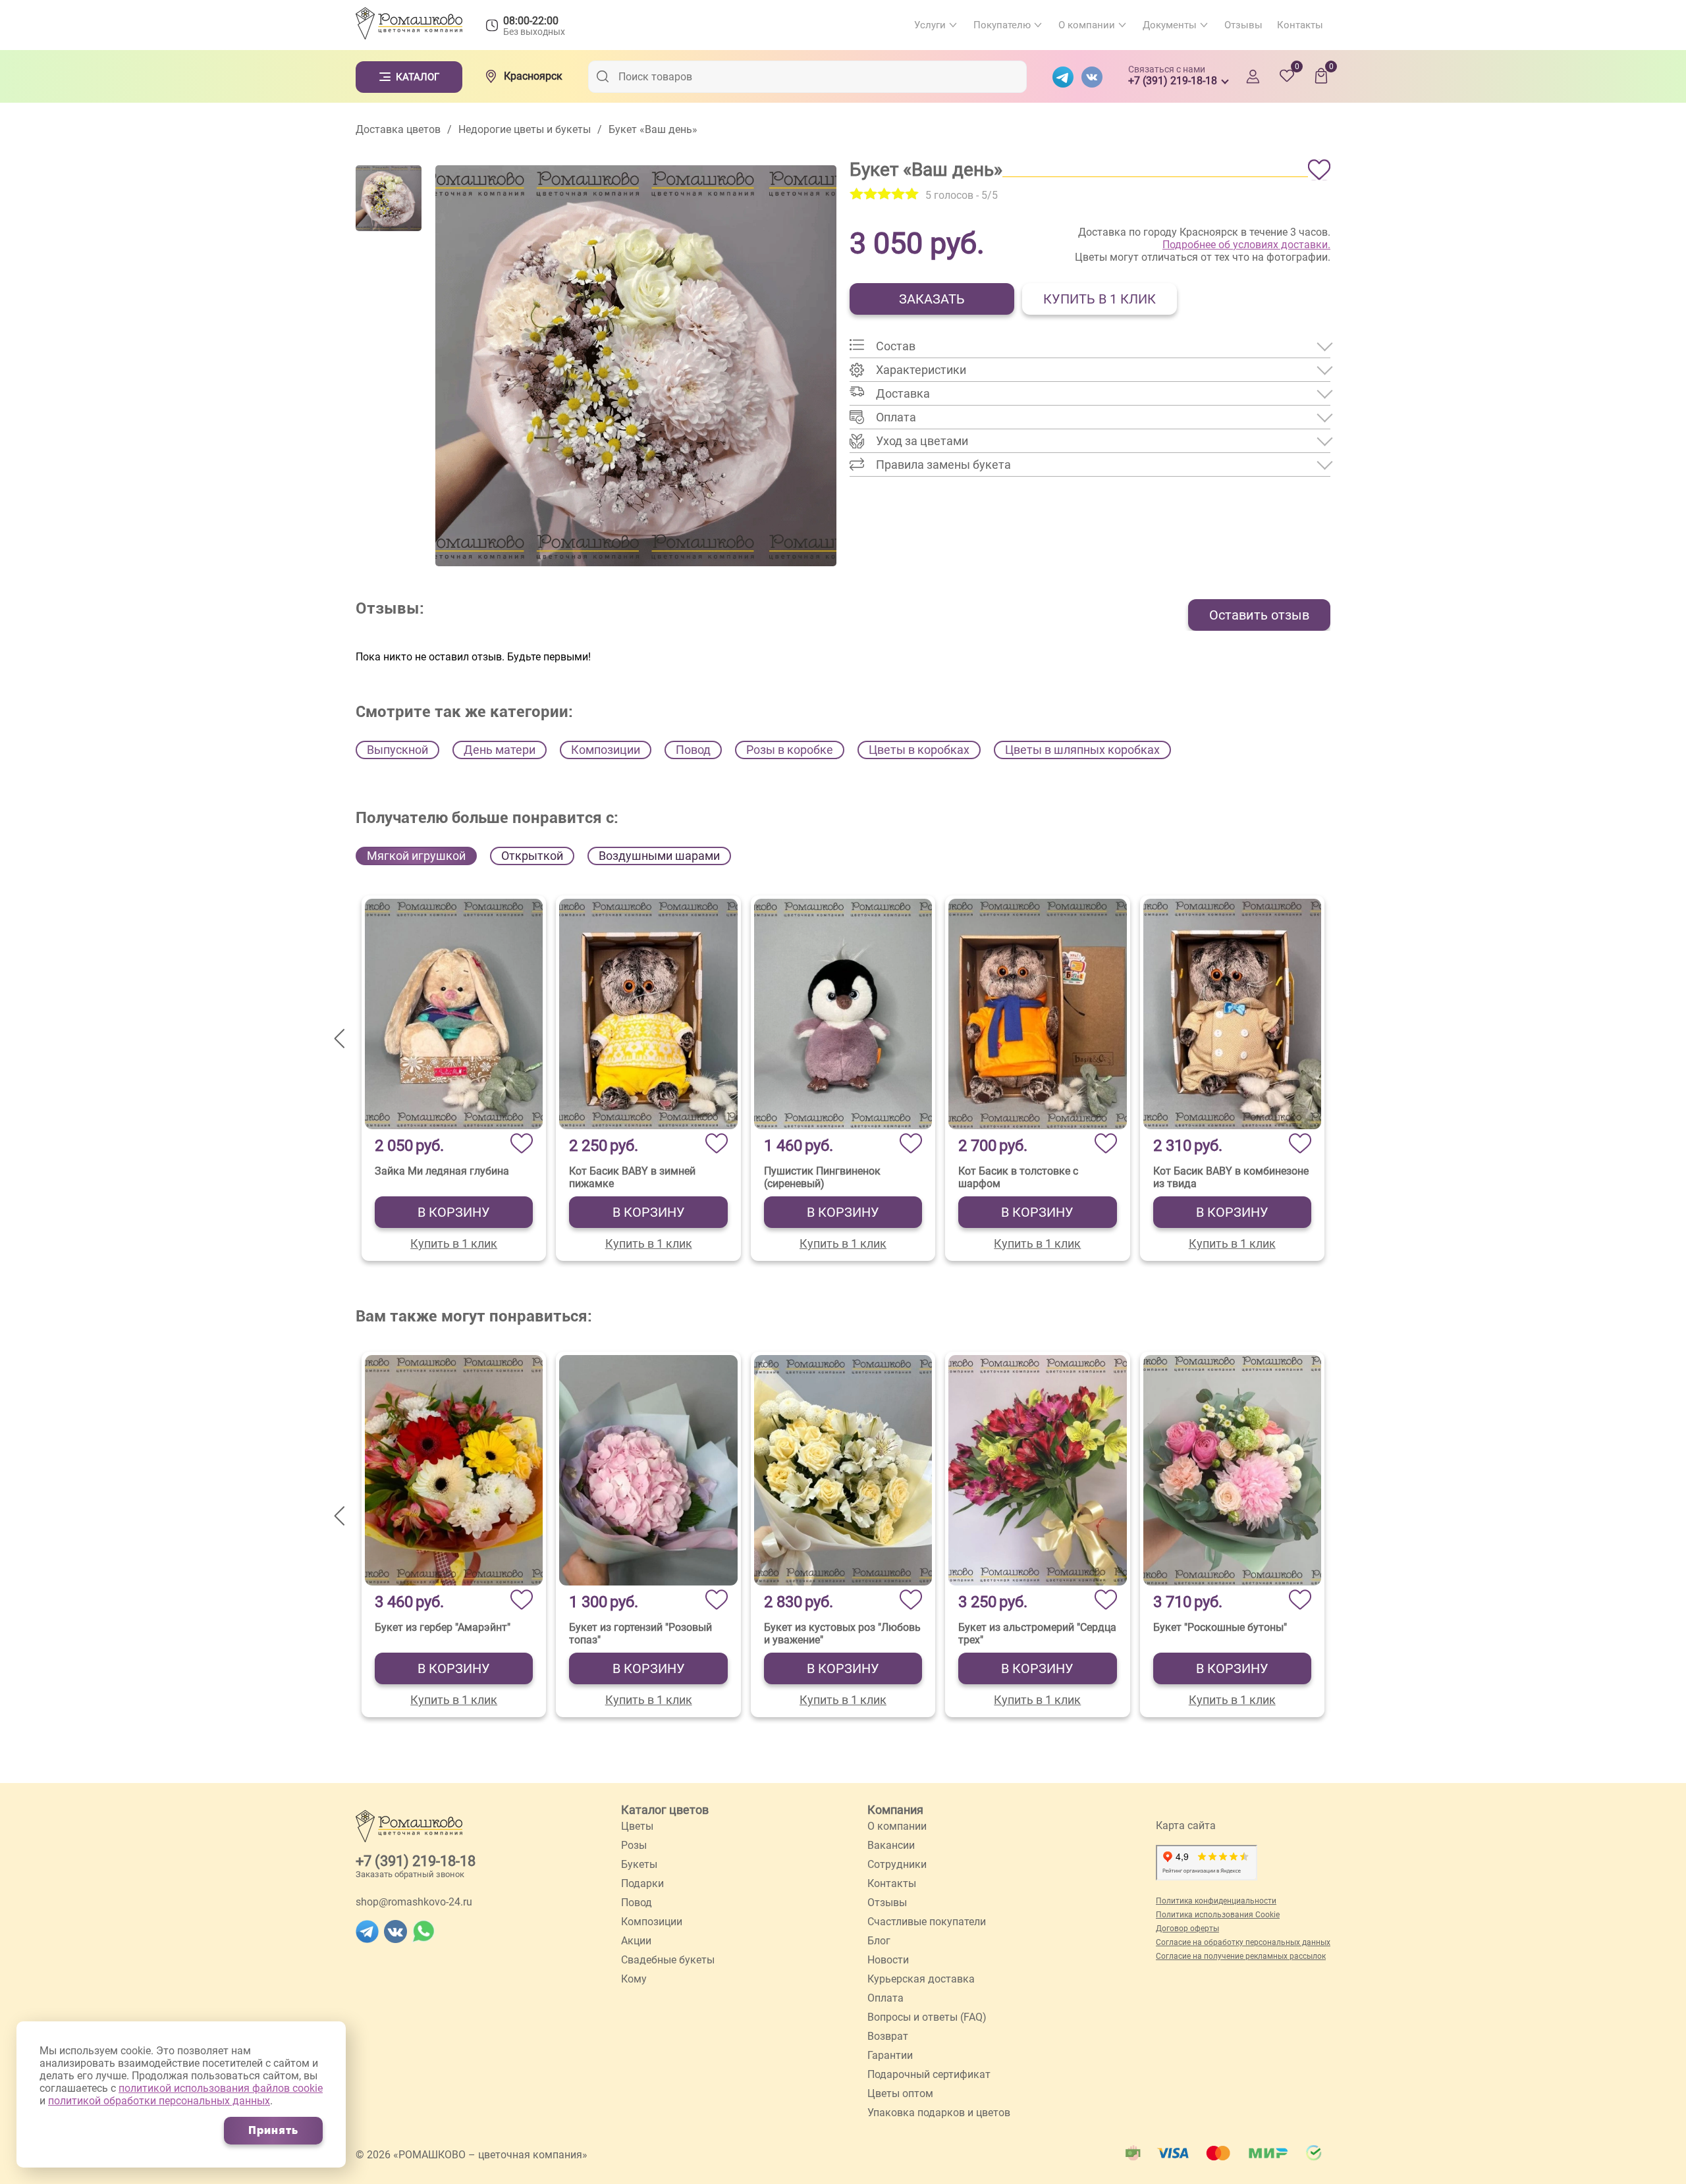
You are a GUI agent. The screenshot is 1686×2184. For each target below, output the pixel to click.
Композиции (606, 750)
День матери (500, 750)
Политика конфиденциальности (1216, 1901)
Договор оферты (1187, 1929)
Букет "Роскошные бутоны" (1220, 1627)
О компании (1087, 25)
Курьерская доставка (921, 1979)
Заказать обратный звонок (410, 1874)
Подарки (642, 1883)
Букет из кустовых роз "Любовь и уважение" (842, 1634)
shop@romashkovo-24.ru (414, 1902)
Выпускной (397, 750)
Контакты (1300, 25)
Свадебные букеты (668, 1960)
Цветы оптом (900, 2093)
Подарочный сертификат (929, 2074)
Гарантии (890, 2055)
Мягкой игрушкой (416, 856)
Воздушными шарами (659, 856)
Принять (273, 2130)
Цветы (637, 1826)
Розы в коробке (790, 750)
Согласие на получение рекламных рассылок (1241, 1956)
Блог (879, 1941)
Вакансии (891, 1845)
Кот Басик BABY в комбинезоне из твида (1231, 1177)
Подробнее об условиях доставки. (1246, 245)
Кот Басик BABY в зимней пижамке (632, 1177)
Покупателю (1002, 25)
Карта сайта (1186, 1825)
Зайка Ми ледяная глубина (442, 1171)
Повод (693, 750)
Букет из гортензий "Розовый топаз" (640, 1634)
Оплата (885, 1998)
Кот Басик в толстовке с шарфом (1018, 1177)
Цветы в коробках (919, 750)
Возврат (888, 2036)
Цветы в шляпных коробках (1082, 750)
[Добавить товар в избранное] (1319, 170)
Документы (1170, 25)
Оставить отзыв (1259, 615)
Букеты (639, 1864)
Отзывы (1243, 25)
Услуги (930, 25)
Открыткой (532, 856)
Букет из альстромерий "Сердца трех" (1037, 1634)
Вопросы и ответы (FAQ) (927, 2017)
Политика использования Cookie (1218, 1915)
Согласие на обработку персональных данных (1243, 1942)
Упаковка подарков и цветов (939, 2113)
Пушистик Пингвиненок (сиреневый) (822, 1177)
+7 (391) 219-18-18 (416, 1861)
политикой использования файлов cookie (221, 2088)
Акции (636, 1941)
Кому (634, 1979)
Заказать (932, 299)
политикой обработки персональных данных (159, 2101)
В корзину (454, 1212)
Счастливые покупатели (927, 1922)
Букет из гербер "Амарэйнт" (443, 1627)
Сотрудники (897, 1864)
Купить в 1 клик (1100, 299)
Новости (888, 1960)
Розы (634, 1845)
